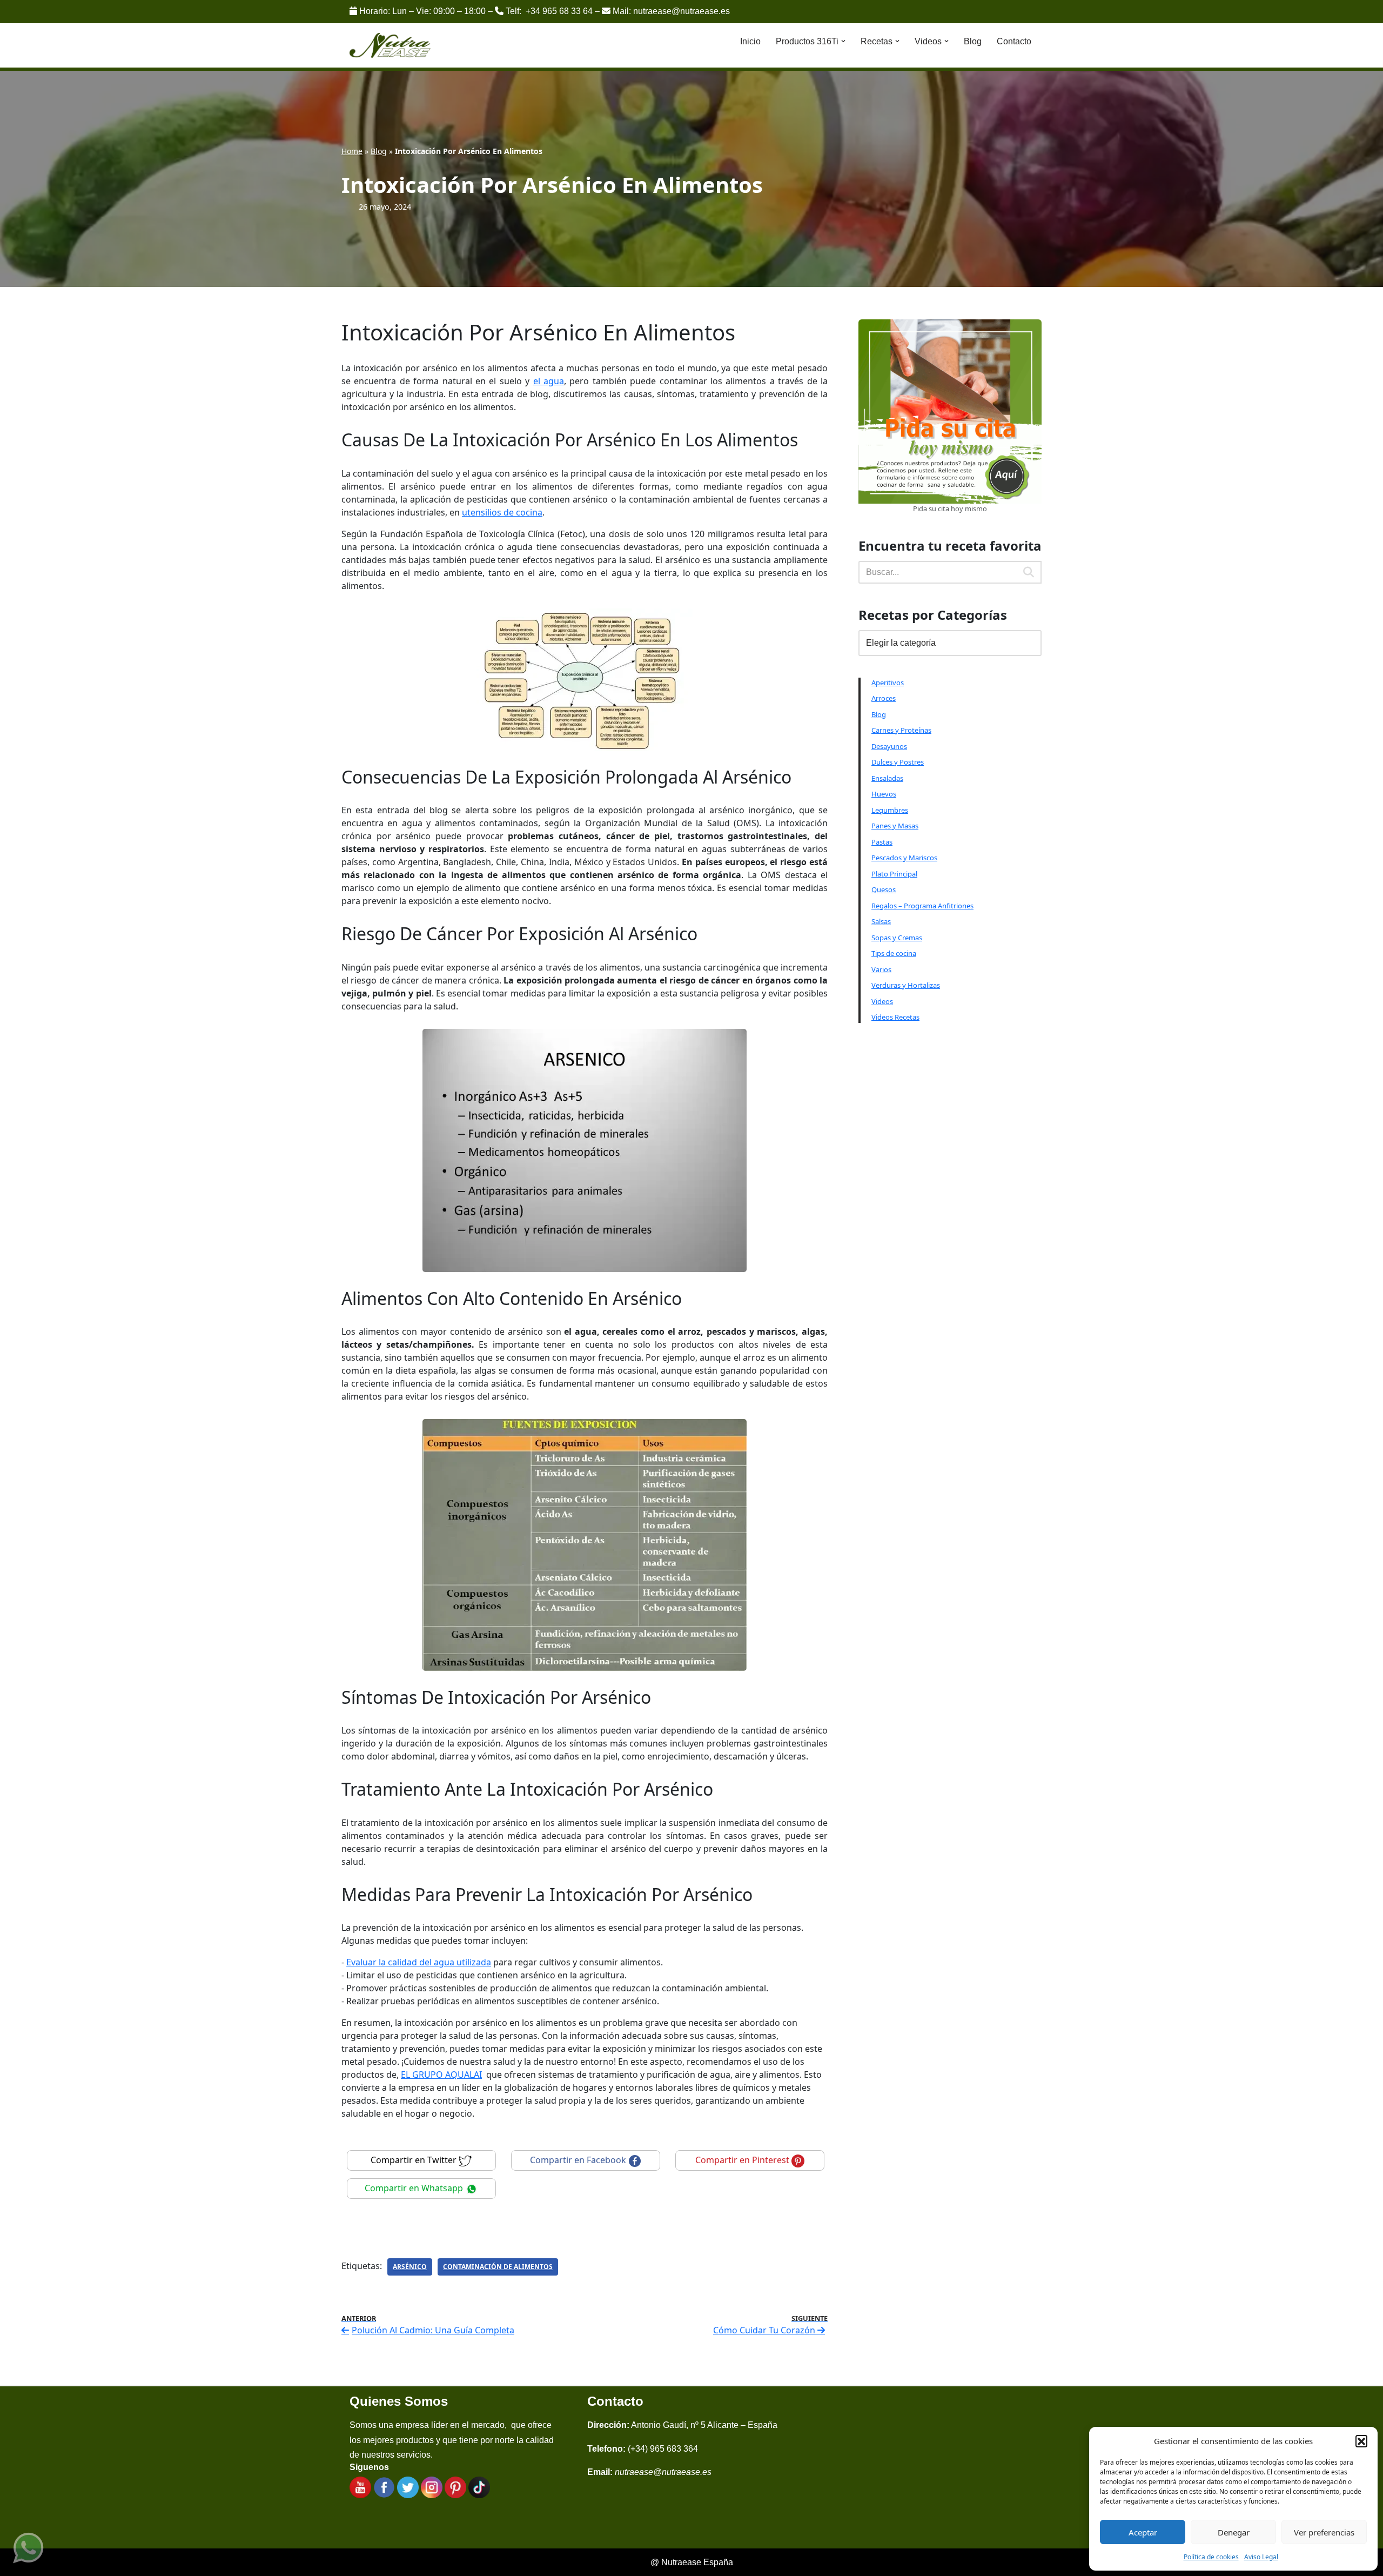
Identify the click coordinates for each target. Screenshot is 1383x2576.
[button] (1361, 2441)
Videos (882, 1001)
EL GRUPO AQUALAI (441, 2075)
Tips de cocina (894, 953)
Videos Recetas (895, 1017)
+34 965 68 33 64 (559, 11)
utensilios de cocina (502, 512)
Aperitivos (888, 683)
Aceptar (1143, 2532)
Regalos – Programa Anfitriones (922, 906)
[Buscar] (1029, 572)
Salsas (881, 921)
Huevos (884, 794)
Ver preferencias (1324, 2532)
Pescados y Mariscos (904, 858)
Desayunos (889, 746)
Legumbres (890, 810)
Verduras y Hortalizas (906, 985)
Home (352, 151)
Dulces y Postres (898, 762)
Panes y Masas (895, 826)
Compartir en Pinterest (743, 2160)
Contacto (1014, 41)
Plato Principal (894, 874)
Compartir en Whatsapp (415, 2188)
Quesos (884, 889)
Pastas (882, 842)
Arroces (884, 698)
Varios (881, 969)
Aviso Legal (1261, 2557)
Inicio (750, 41)
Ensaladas (887, 778)
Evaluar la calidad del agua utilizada (419, 1962)
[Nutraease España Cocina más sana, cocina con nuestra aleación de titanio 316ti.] (390, 46)
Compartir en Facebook (579, 2160)
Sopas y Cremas (897, 938)
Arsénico (410, 2267)
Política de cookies (1211, 2557)
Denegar (1234, 2532)
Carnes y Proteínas (901, 730)
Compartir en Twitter (415, 2160)
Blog (973, 41)
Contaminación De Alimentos (498, 2267)
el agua (549, 381)
